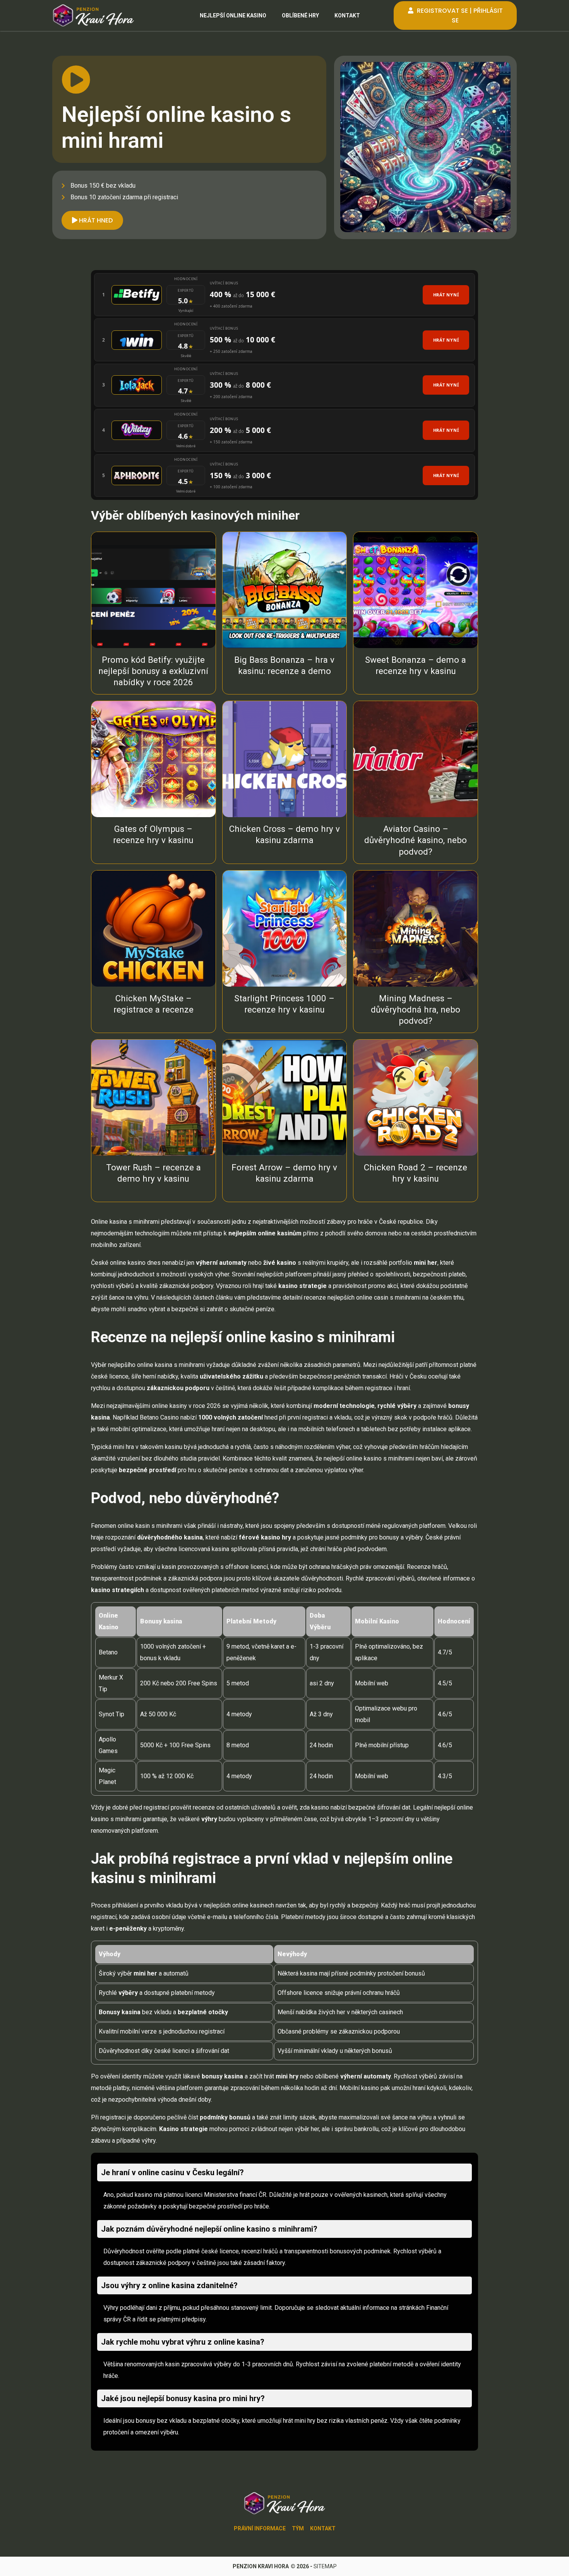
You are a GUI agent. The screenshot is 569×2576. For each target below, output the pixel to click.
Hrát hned (95, 220)
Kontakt (347, 15)
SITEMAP (325, 2566)
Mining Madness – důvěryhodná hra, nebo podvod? (416, 1009)
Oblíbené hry (300, 15)
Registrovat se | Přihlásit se (459, 15)
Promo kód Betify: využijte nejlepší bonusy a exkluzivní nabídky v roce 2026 (153, 671)
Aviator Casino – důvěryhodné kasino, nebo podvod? (416, 840)
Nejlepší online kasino (233, 15)
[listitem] (284, 295)
